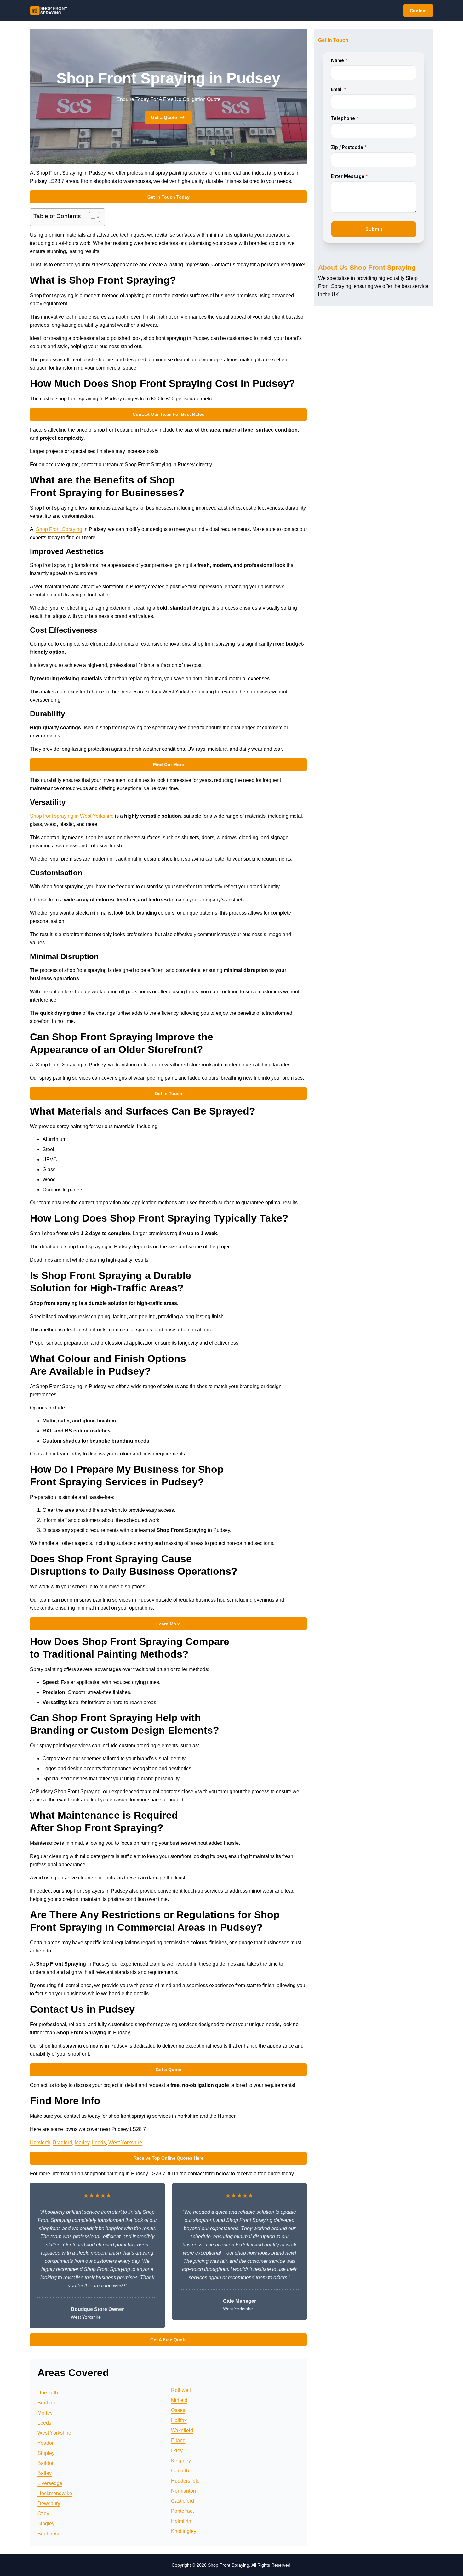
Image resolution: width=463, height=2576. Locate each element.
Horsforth (40, 2142)
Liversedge (50, 2483)
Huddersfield (185, 2481)
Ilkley (177, 2451)
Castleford (183, 2501)
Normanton (183, 2491)
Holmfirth (181, 2521)
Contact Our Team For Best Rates (169, 414)
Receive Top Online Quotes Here (169, 2158)
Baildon (46, 2463)
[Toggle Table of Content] (91, 217)
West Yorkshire (125, 2142)
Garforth (180, 2471)
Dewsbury (49, 2503)
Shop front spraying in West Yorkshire (72, 816)
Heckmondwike (55, 2493)
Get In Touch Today (169, 197)
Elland (178, 2440)
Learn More (168, 1624)
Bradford (63, 2142)
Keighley (181, 2461)
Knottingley (184, 2531)
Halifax (179, 2420)
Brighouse (49, 2534)
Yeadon (46, 2443)
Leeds (99, 2142)
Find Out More (169, 765)
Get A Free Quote (169, 2340)
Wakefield (182, 2430)
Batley (45, 2473)
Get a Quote (164, 117)
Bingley (46, 2524)
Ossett (178, 2410)
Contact (418, 11)
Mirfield (179, 2400)
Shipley (46, 2453)
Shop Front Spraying (59, 529)
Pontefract (182, 2511)
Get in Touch (169, 1093)
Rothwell (181, 2390)
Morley (82, 2142)
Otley (43, 2514)
